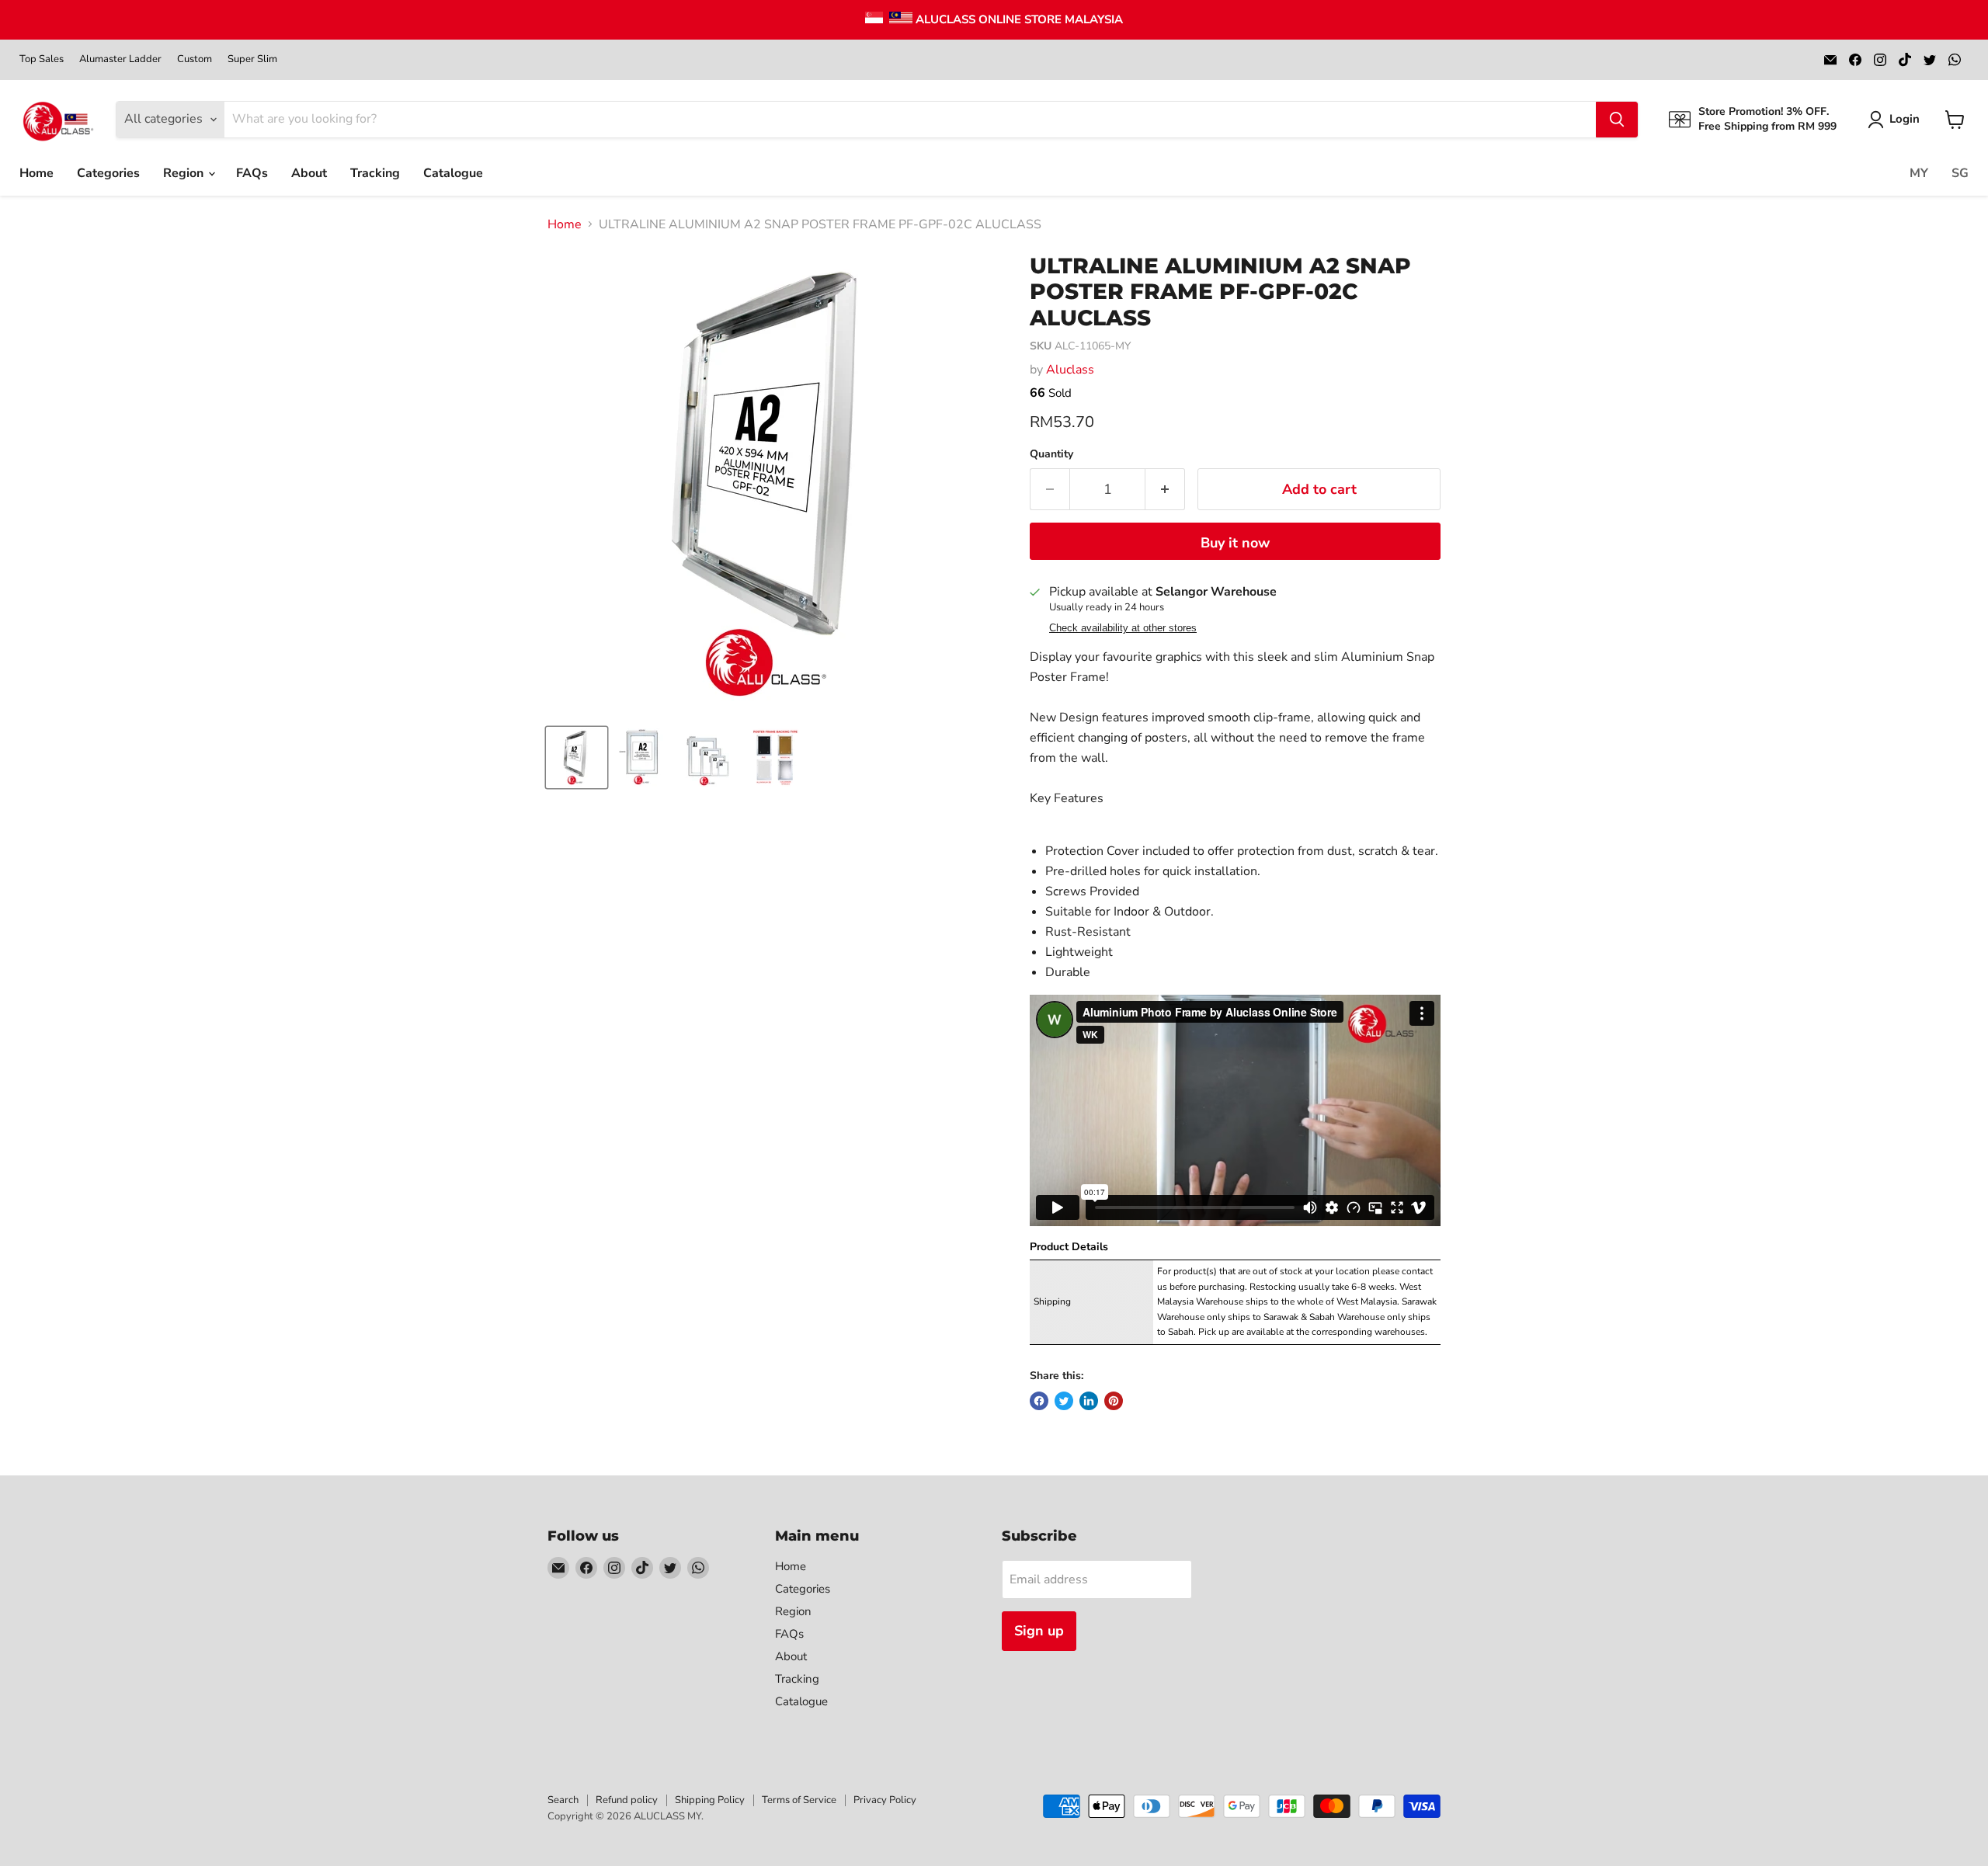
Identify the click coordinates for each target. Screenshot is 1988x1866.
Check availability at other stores (1123, 628)
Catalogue (453, 173)
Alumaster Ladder (120, 59)
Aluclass (1070, 370)
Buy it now (1235, 543)
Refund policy (627, 1800)
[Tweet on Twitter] (1064, 1401)
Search (563, 1800)
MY (1919, 173)
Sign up (1039, 1631)
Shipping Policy (710, 1800)
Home (36, 173)
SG (1960, 173)
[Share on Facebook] (1039, 1401)
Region (185, 173)
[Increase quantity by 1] (1165, 490)
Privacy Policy (885, 1800)
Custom (195, 59)
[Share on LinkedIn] (1089, 1401)
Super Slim (252, 59)
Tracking (375, 173)
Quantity (1051, 454)
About (309, 173)
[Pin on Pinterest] (1114, 1401)
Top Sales (42, 59)
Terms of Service (799, 1800)
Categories (108, 173)
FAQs (252, 173)
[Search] (1617, 120)
